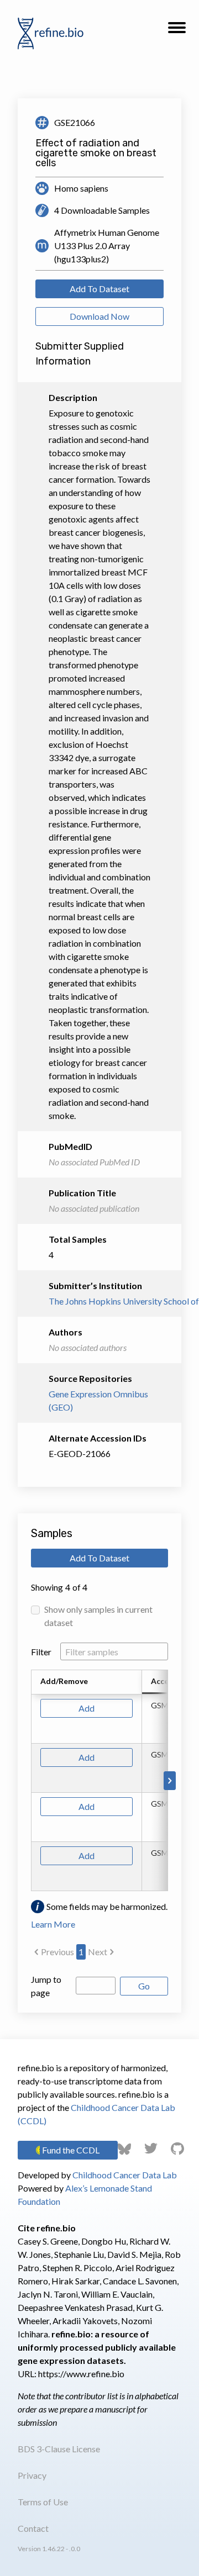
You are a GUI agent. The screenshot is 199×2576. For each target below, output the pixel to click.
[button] (177, 31)
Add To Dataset (99, 289)
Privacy (32, 2475)
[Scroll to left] (29, 1781)
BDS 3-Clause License (59, 2449)
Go (144, 1986)
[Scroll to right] (170, 1781)
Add (87, 1708)
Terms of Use (43, 2502)
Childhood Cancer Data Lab (125, 2175)
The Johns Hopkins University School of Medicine (99, 1301)
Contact (33, 2528)
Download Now (99, 316)
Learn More (53, 1924)
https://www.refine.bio (81, 2374)
